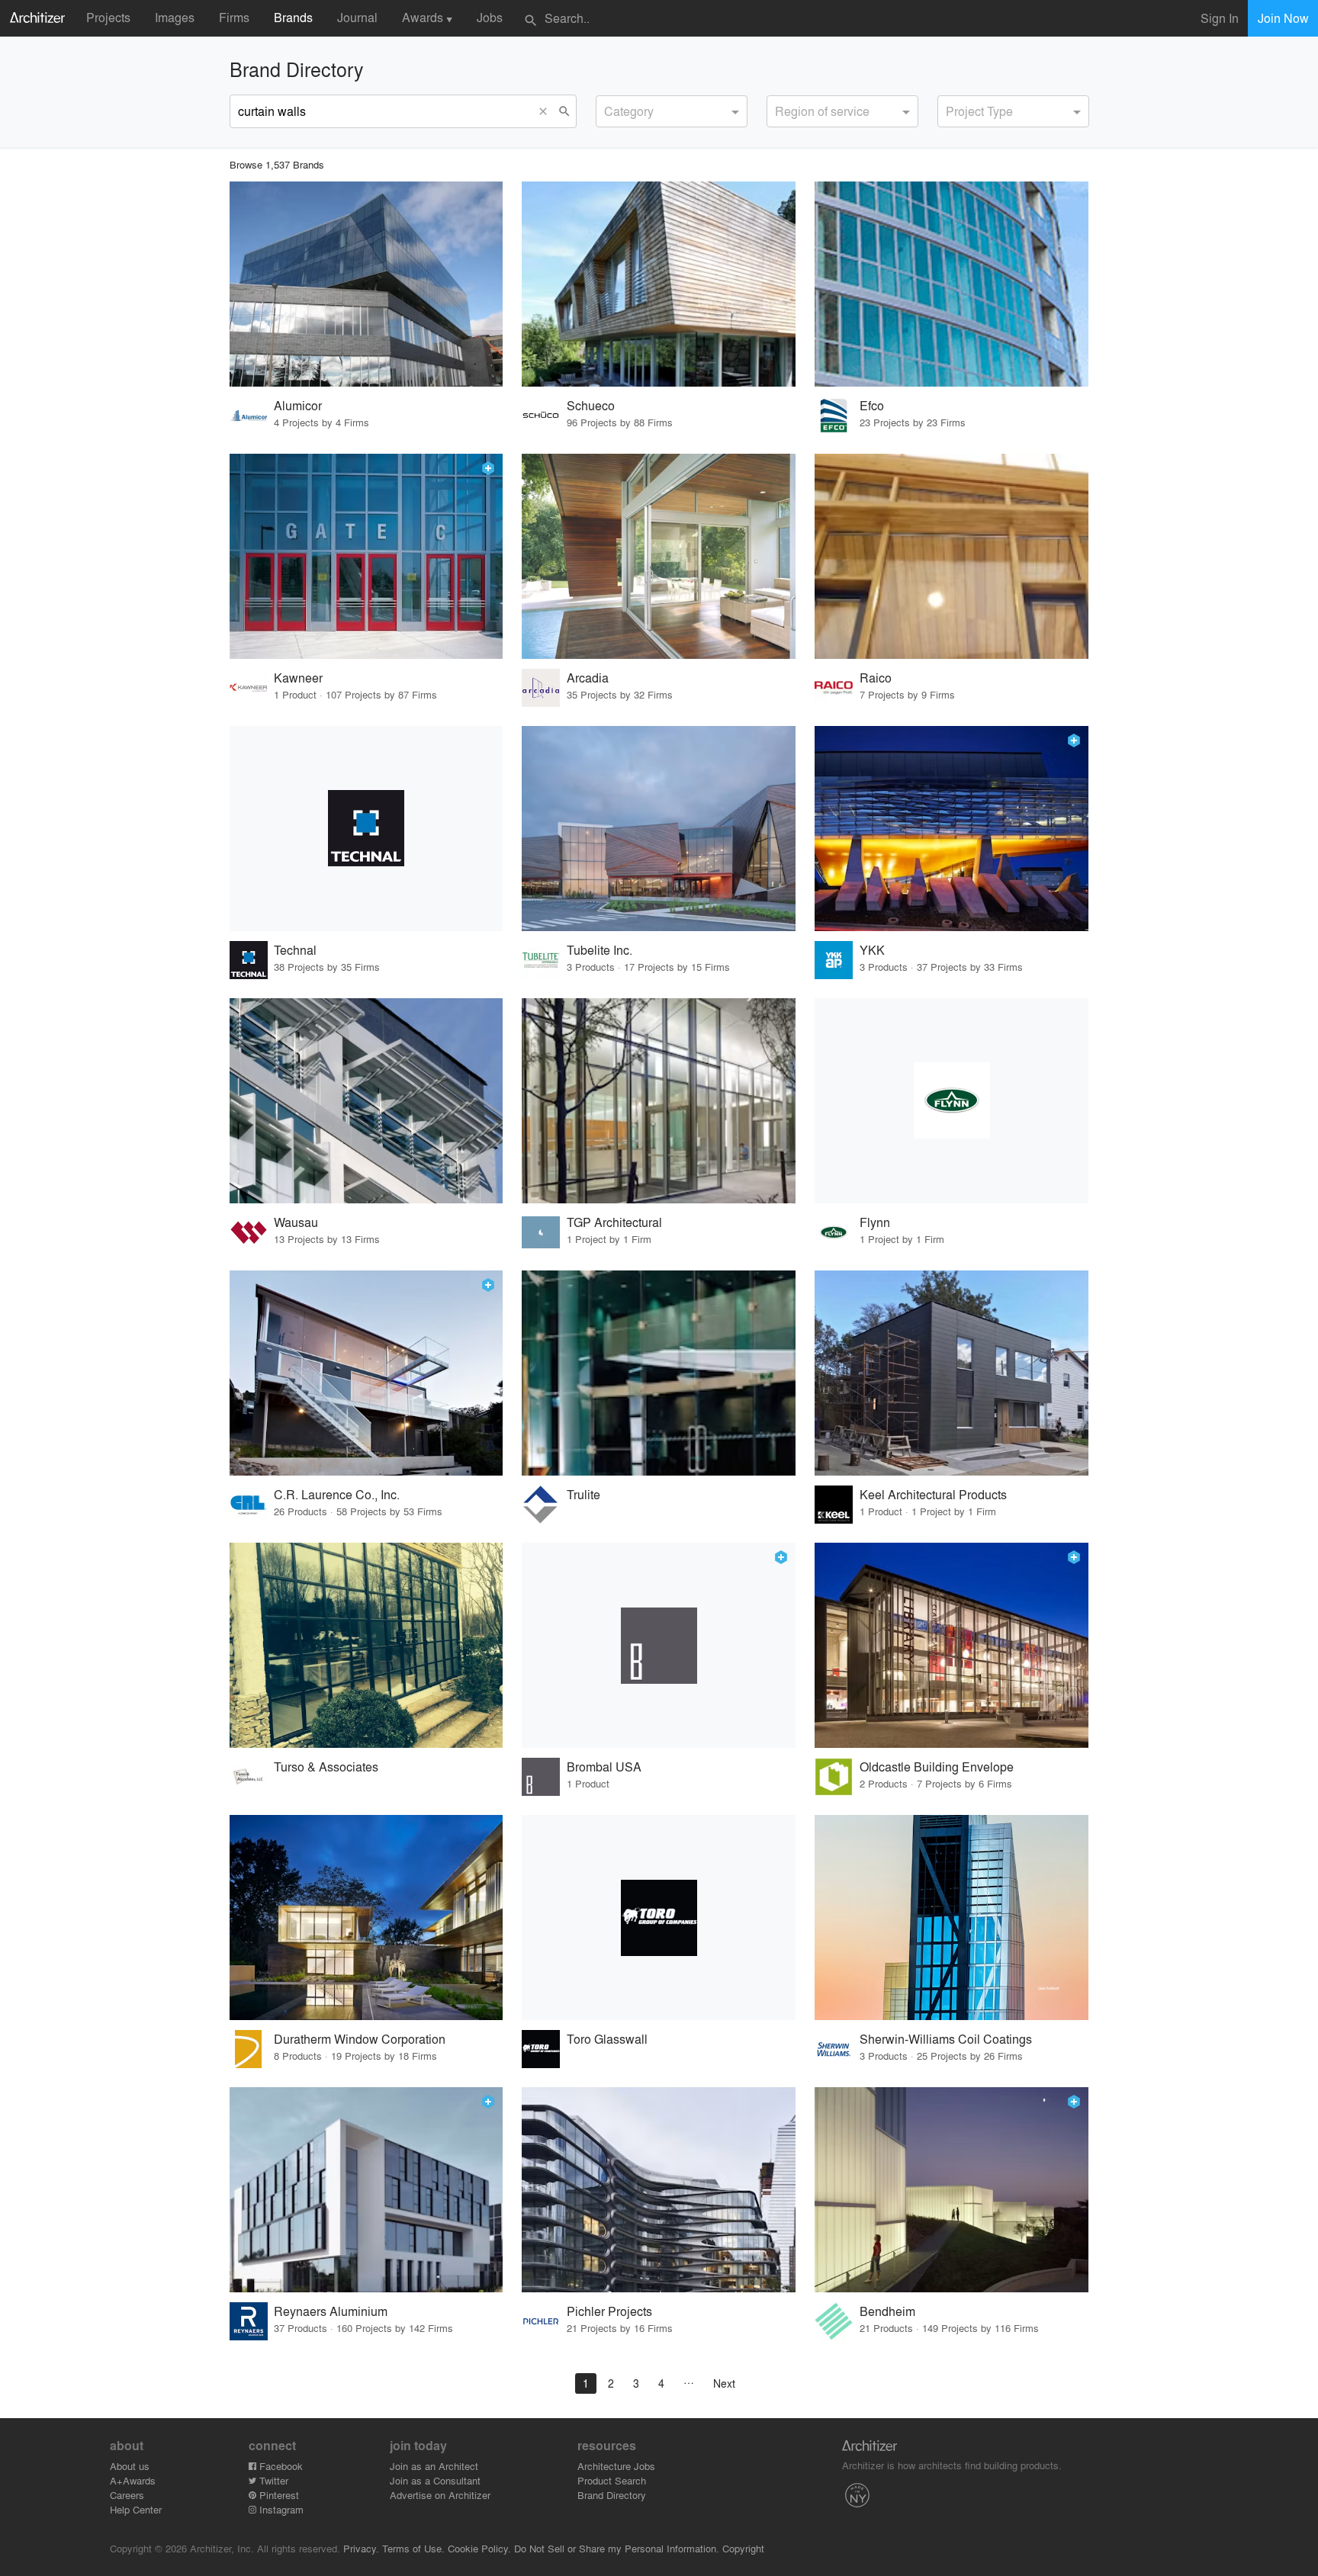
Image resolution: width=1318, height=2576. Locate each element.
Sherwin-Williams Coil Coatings (946, 2039)
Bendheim (887, 2311)
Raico (876, 678)
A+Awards (133, 2480)
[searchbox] (609, 109)
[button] (547, 111)
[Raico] (952, 556)
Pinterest (278, 2495)
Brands (293, 17)
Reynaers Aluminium (331, 2311)
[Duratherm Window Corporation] (366, 1918)
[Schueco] (659, 284)
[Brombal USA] (659, 1645)
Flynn (875, 1222)
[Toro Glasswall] (659, 1918)
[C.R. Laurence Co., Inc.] (366, 1373)
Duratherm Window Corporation (360, 2039)
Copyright (743, 2548)
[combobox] (672, 111)
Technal (295, 950)
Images (175, 17)
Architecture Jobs (616, 2466)
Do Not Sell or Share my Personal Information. (617, 2548)
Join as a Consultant (435, 2480)
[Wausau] (366, 1101)
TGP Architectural (614, 1222)
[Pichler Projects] (659, 2190)
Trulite (583, 1494)
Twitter (272, 2480)
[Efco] (952, 284)
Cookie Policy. (479, 2548)
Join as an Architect (434, 2466)
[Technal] (366, 829)
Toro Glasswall (607, 2039)
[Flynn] (952, 1101)
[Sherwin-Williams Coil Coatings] (952, 1918)
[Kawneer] (366, 556)
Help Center (136, 2509)
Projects (108, 17)
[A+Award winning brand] (488, 468)
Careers (127, 2495)
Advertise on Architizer (440, 2495)
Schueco (591, 405)
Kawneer (298, 678)
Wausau (296, 1222)
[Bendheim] (952, 2190)
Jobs (490, 17)
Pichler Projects (609, 2311)
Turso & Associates (326, 1767)
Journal (357, 17)
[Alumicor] (366, 284)
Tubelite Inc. (600, 950)
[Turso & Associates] (366, 1645)
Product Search (612, 2480)
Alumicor (298, 405)
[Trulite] (659, 1373)
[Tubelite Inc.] (659, 829)
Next (724, 2383)
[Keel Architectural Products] (952, 1373)
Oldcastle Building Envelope (937, 1767)
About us (130, 2466)
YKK (872, 950)
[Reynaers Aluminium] (366, 2190)
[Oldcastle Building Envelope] (952, 1645)
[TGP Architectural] (659, 1101)
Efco (872, 405)
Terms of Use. (413, 2548)
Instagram (280, 2509)
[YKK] (952, 829)
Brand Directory (612, 2495)
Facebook (280, 2466)
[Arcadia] (659, 556)
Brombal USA (604, 1767)
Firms (234, 17)
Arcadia (588, 678)
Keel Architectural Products (933, 1494)
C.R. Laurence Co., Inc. (337, 1494)
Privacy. (361, 2548)
